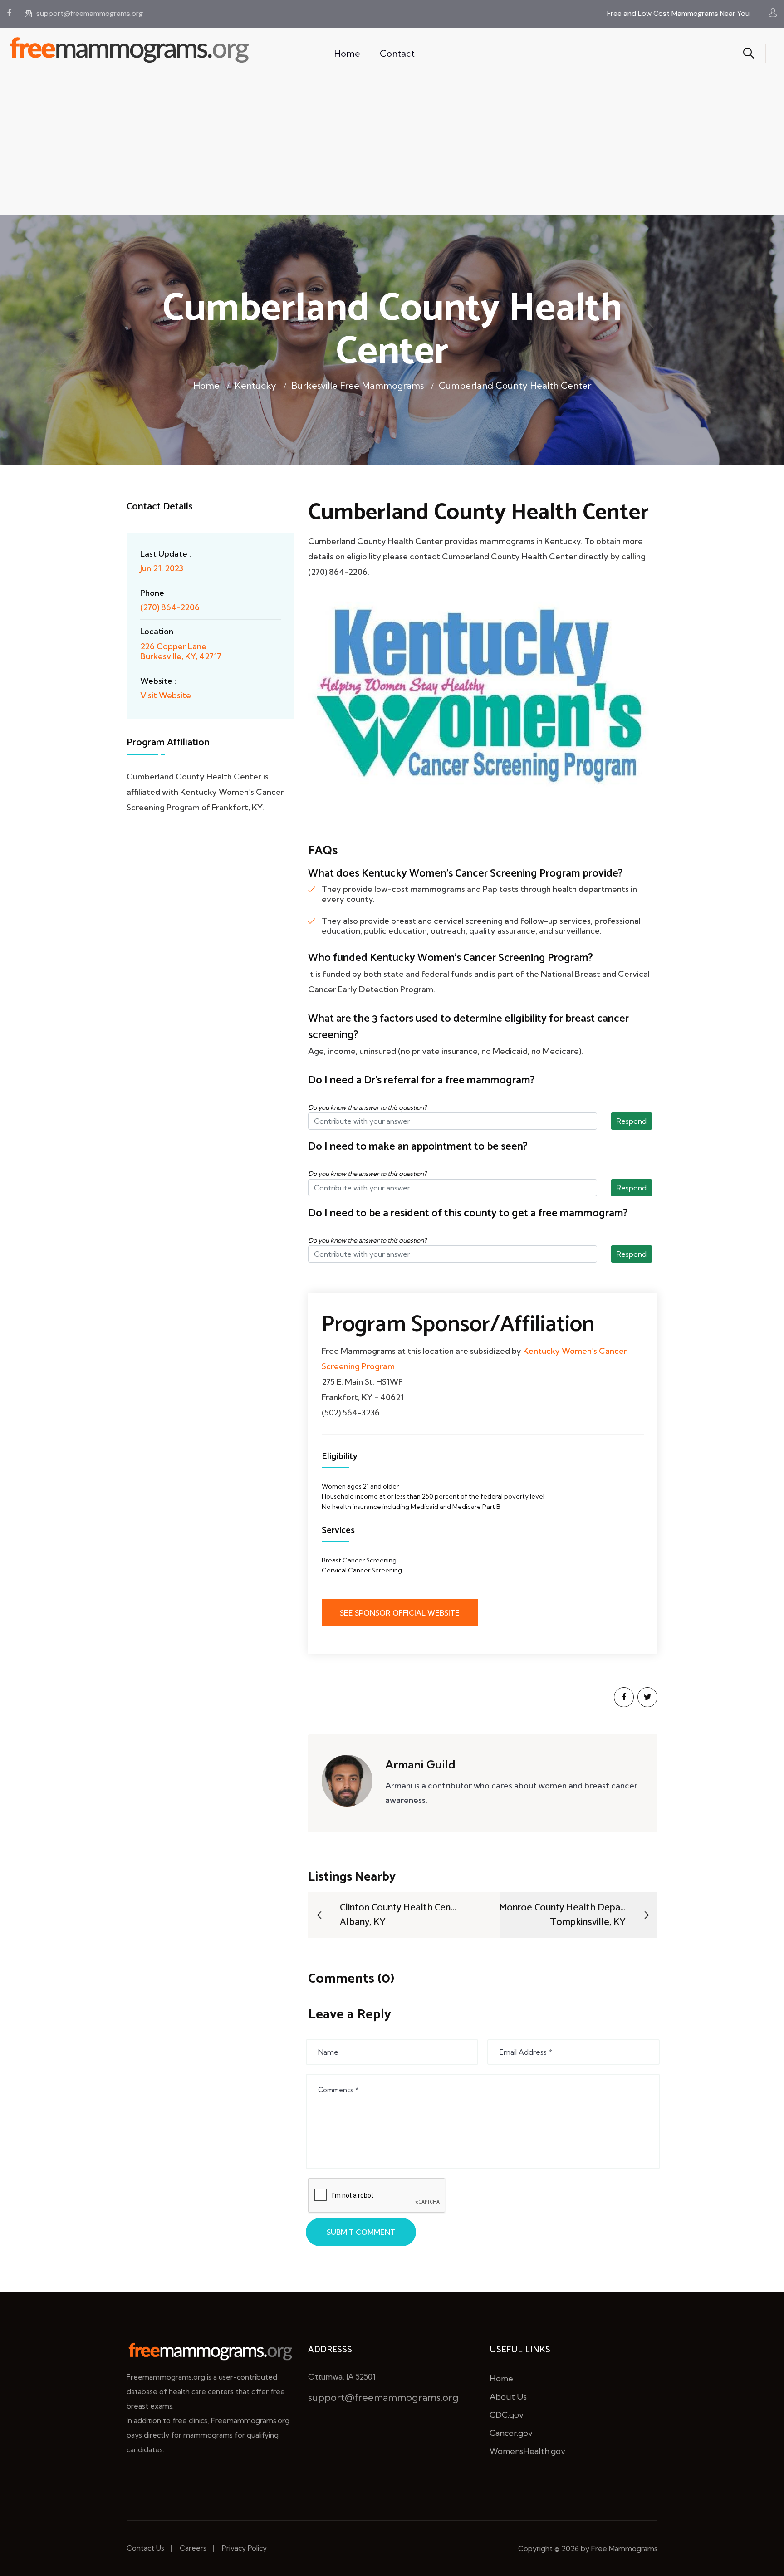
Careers (193, 2548)
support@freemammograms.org (90, 13)
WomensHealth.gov (527, 2451)
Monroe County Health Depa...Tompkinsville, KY (562, 1915)
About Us (508, 2397)
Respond (632, 1121)
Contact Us (145, 2548)
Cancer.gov (511, 2433)
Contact (397, 53)
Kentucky (255, 385)
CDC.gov (507, 2415)
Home (347, 53)
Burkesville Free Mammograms (358, 385)
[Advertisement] (392, 147)
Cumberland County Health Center (515, 385)
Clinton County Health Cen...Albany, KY (398, 1915)
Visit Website (166, 695)
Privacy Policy (244, 2548)
